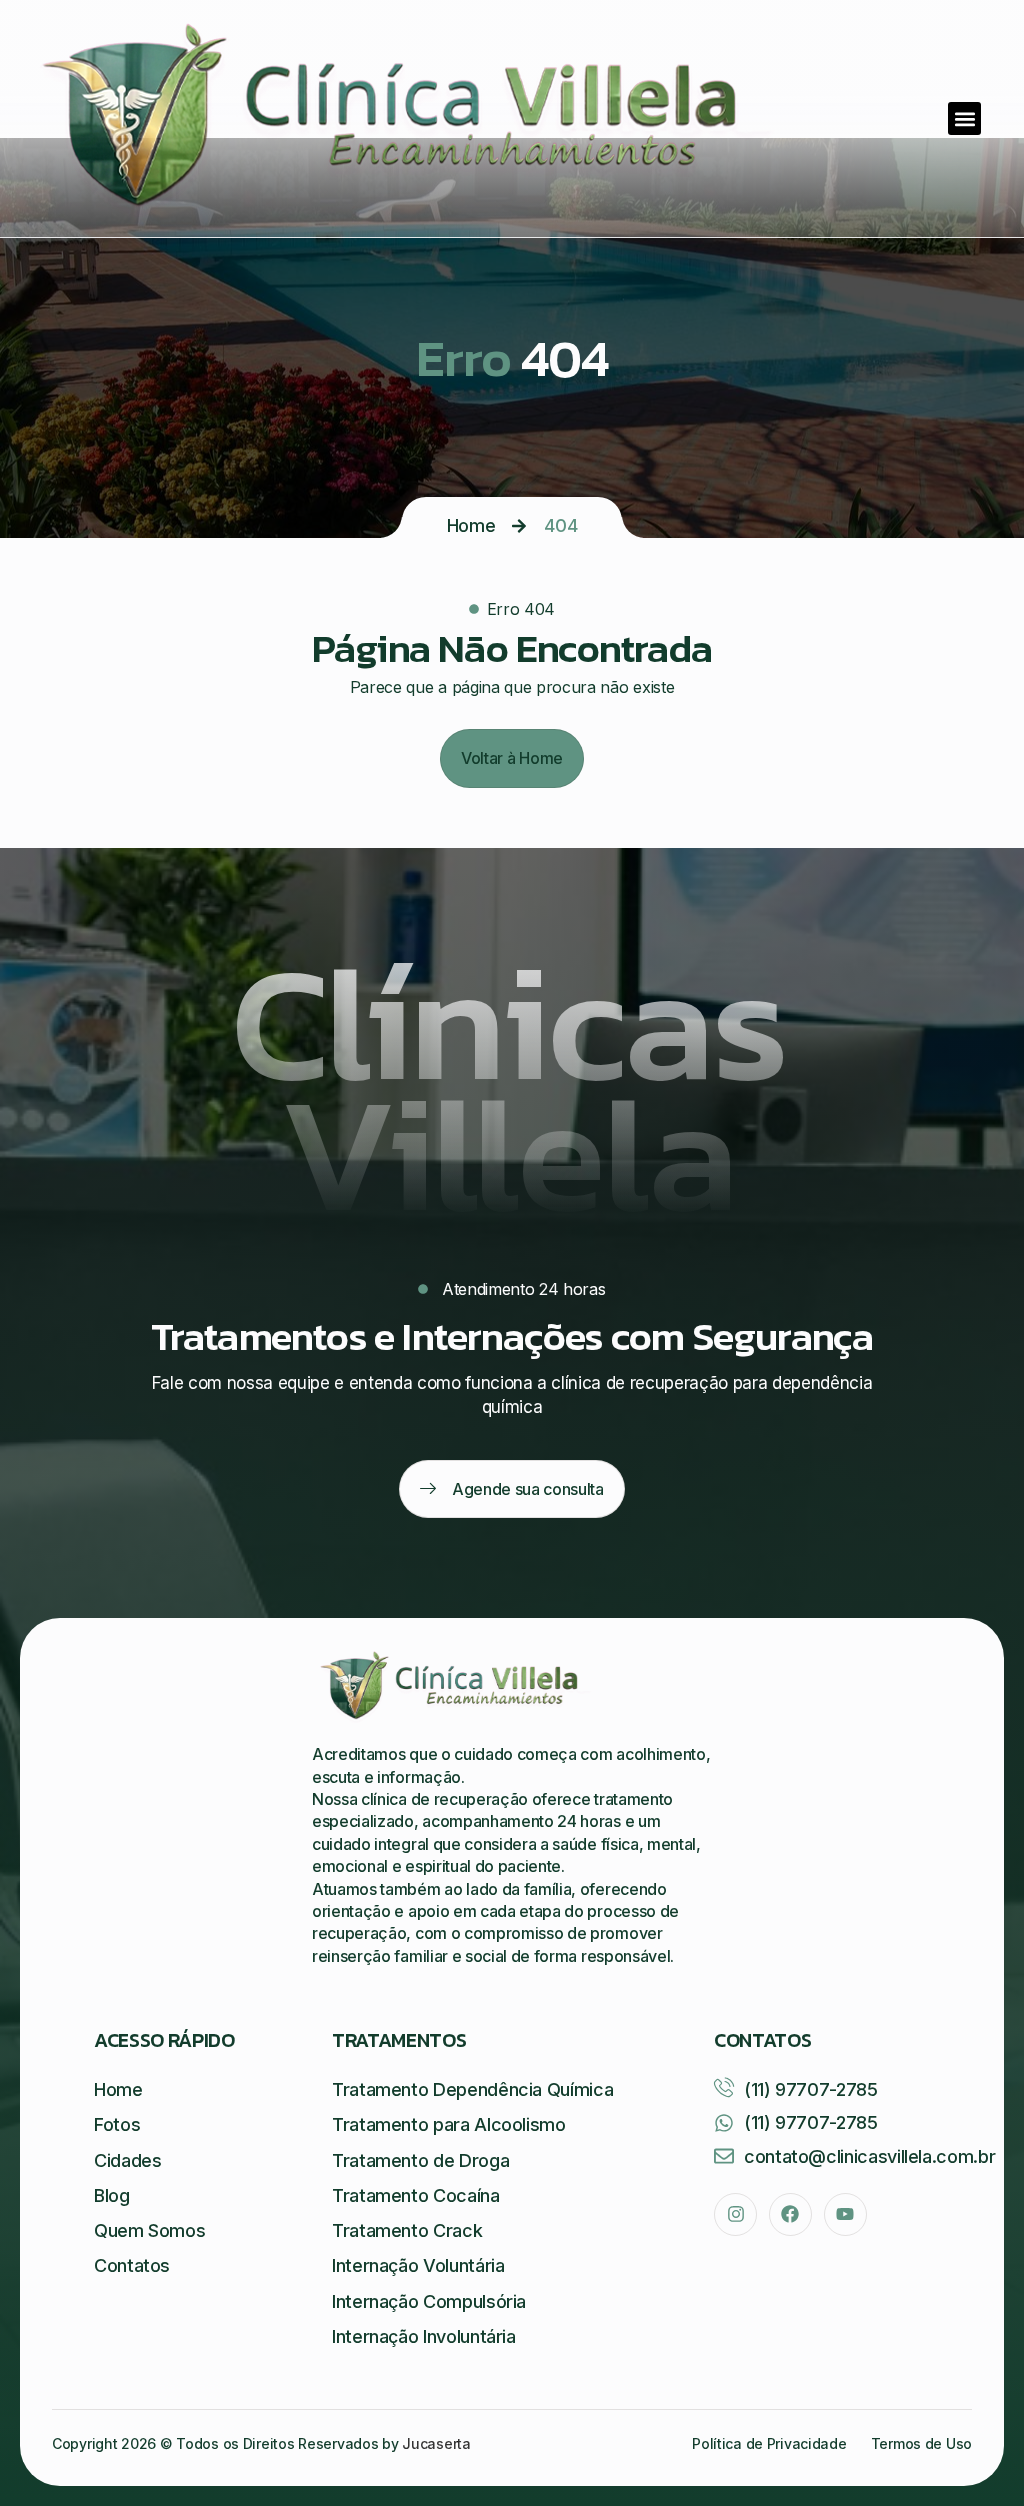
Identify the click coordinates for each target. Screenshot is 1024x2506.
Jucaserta (436, 2443)
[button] (964, 118)
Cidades (127, 2160)
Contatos (132, 2265)
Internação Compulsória (429, 2301)
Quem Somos (149, 2230)
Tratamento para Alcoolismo (449, 2124)
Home (471, 525)
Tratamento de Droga (420, 2160)
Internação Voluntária (418, 2265)
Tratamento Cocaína (416, 2195)
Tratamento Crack (407, 2230)
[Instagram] (735, 2214)
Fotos (117, 2124)
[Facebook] (790, 2214)
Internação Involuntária (424, 2336)
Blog (112, 2195)
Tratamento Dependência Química (472, 2089)
